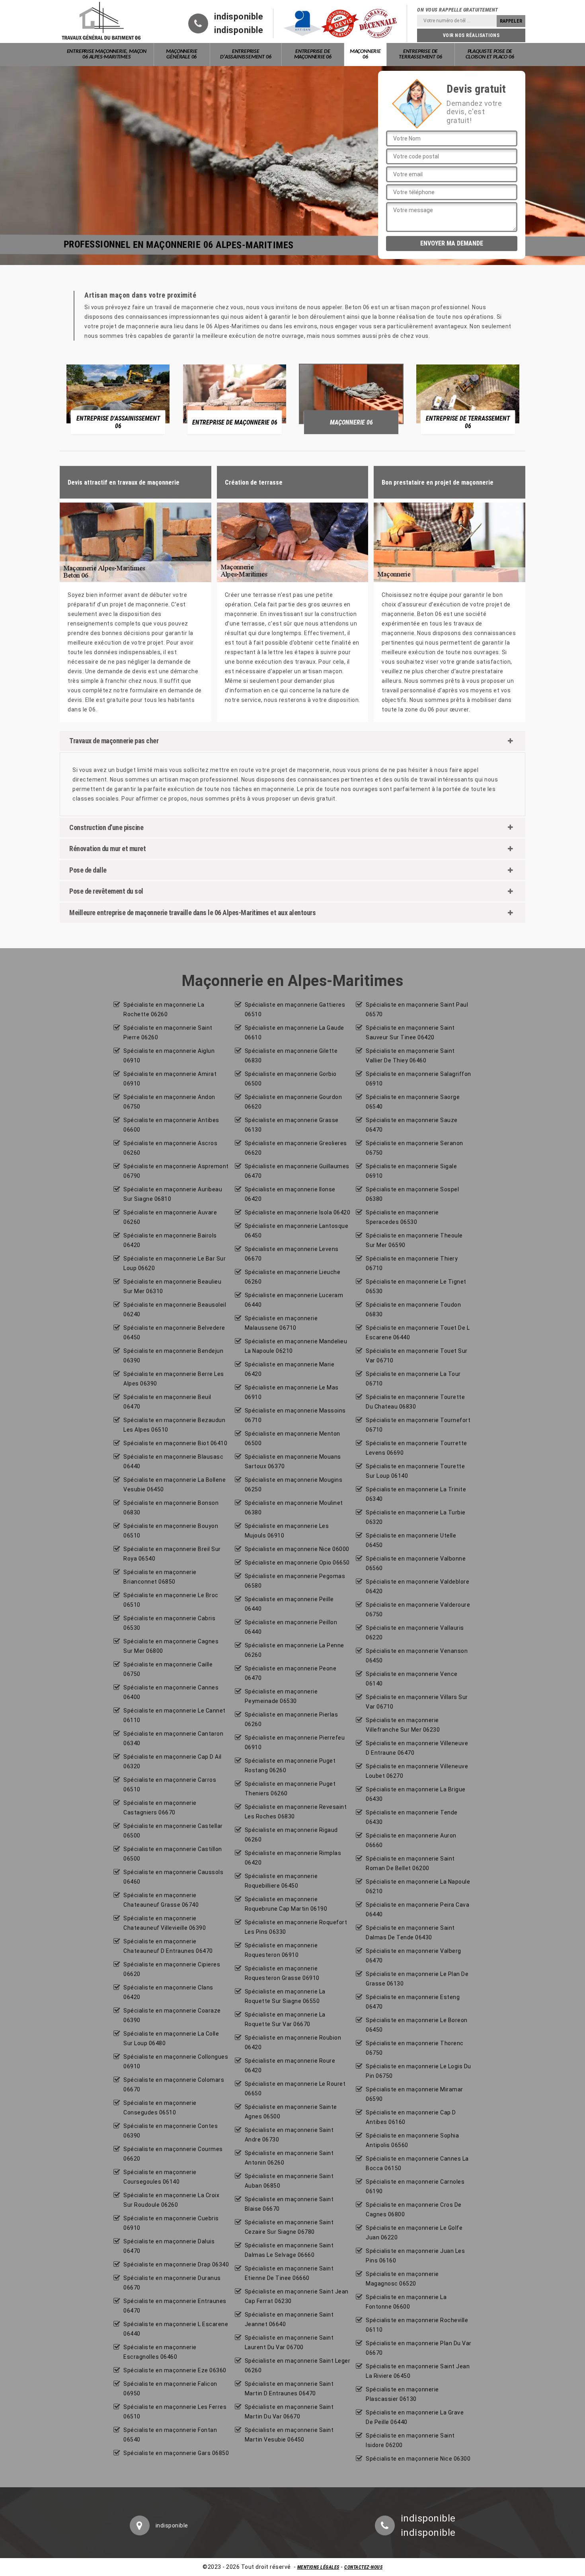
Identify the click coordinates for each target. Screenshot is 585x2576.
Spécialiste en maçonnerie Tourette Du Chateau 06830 (415, 1402)
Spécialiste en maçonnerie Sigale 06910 (411, 1171)
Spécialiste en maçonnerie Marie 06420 (290, 1369)
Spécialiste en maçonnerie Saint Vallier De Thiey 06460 (410, 1056)
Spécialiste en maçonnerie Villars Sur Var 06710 (417, 1702)
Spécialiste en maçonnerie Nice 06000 (297, 1549)
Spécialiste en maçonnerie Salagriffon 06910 (418, 1079)
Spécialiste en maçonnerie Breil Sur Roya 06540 (172, 1554)
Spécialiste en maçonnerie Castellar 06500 (173, 1831)
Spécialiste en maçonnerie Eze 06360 (175, 2370)
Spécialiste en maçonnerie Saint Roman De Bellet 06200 (410, 1863)
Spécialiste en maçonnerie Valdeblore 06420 (417, 1586)
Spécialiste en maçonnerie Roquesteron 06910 (281, 1950)
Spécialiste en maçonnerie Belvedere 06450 (174, 1333)
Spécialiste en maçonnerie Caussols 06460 (173, 1877)
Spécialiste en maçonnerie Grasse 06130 (292, 1125)
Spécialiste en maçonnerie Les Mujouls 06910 (287, 1531)
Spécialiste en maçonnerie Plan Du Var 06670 (419, 2348)
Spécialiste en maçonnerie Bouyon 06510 (171, 1531)
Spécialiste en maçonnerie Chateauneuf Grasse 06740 (161, 1900)
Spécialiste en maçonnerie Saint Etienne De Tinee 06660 (289, 2273)
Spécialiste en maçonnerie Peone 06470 (291, 1673)
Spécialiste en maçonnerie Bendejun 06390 (173, 1356)
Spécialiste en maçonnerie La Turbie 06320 (416, 1517)
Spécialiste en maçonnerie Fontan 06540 (170, 2435)
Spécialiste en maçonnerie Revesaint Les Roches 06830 (296, 1812)
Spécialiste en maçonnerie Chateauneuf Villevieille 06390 (165, 1923)
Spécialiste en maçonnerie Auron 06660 (411, 1840)
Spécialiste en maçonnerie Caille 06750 (168, 1669)
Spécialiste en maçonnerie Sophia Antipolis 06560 (412, 2140)
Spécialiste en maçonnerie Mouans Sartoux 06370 (293, 1461)
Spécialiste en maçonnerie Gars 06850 (176, 2453)
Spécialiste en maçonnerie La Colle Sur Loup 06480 (171, 2038)
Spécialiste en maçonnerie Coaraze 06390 (172, 2015)
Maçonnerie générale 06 (181, 54)
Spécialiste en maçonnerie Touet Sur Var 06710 (417, 1356)
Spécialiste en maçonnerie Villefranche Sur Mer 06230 (403, 1725)
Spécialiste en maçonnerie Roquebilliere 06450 (281, 1881)
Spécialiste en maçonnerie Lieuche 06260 (293, 1277)
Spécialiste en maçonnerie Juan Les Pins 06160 (415, 2256)
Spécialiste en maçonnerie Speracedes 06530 (402, 1217)
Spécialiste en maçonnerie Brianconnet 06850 (160, 1577)
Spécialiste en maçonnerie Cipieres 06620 (172, 1969)
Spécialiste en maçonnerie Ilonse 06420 (290, 1194)
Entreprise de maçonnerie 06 (313, 54)
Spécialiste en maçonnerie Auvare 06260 (170, 1217)
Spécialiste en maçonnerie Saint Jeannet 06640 (289, 2319)
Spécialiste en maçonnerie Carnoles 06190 (415, 2186)
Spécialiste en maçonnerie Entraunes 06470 (175, 2306)
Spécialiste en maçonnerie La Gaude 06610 (294, 1033)
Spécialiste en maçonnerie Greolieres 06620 (296, 1148)
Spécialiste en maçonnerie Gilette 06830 (291, 1056)
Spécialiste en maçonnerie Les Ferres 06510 (175, 2412)
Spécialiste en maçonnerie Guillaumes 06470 (297, 1171)
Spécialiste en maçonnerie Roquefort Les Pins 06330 (296, 1927)
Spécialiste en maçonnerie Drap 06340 (176, 2264)
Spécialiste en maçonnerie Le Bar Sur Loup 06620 (175, 1263)
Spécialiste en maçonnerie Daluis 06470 (169, 2246)
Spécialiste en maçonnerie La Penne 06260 (294, 1650)
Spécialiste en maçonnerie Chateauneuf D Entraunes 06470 (168, 1946)
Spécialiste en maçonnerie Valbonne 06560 (416, 1563)
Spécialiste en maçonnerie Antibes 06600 (171, 1125)
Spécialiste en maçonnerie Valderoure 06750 (418, 1610)
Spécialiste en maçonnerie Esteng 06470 (413, 2002)
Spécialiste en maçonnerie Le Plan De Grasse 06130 (417, 1979)
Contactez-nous (363, 2567)
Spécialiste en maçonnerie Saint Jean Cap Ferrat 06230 (297, 2296)
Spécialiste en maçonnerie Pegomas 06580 (295, 1581)
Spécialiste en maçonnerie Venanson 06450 (417, 1656)
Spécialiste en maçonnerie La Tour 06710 (413, 1379)
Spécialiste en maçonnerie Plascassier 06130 (402, 2394)
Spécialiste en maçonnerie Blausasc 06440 (173, 1461)
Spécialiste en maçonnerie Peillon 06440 (291, 1627)
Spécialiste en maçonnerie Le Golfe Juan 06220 (414, 2233)
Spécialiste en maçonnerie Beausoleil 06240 (175, 1309)
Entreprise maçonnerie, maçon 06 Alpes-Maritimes (107, 54)
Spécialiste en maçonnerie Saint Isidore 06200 (410, 2440)
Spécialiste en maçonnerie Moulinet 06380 (294, 1508)
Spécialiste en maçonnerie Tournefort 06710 (418, 1425)
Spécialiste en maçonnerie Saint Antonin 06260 (289, 2158)
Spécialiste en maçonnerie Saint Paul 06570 (417, 1009)
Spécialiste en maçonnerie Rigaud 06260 (291, 1835)
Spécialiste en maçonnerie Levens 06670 (292, 1254)
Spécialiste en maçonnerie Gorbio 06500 (291, 1079)
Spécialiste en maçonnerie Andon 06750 (169, 1102)
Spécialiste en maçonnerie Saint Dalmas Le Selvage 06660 (289, 2250)
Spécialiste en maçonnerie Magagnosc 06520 (402, 2279)
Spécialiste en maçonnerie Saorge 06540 (413, 1102)
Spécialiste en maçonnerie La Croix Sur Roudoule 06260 (171, 2200)
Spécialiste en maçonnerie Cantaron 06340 (173, 1738)
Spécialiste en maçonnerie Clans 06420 (168, 1992)
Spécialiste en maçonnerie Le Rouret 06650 (295, 2089)
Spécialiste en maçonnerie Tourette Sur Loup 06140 (415, 1471)
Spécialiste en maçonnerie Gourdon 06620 (293, 1102)
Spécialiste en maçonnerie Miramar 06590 (414, 2094)
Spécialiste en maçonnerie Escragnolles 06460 (160, 2352)
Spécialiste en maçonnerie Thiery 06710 (412, 1263)
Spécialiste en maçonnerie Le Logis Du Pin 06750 (418, 2071)
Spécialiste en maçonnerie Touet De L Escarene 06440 (418, 1333)
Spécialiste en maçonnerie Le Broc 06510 (171, 1600)
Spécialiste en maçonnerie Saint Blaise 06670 (289, 2204)
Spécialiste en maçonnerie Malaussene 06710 (281, 1323)
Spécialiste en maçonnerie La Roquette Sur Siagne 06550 (285, 1996)
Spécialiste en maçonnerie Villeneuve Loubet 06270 (417, 1771)
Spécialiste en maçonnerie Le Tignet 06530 (416, 1286)
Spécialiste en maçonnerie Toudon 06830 (413, 1309)
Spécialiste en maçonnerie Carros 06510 (170, 1785)
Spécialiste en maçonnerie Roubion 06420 (293, 2042)
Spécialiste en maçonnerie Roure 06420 (290, 2065)
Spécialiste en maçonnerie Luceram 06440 (294, 1300)
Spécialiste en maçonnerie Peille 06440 (289, 1604)
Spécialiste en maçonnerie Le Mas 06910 (292, 1392)
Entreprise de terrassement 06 (420, 54)
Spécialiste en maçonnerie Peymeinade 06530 (281, 1696)
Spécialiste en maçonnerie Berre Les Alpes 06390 (174, 1379)
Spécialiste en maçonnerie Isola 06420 (298, 1212)
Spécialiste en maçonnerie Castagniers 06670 (160, 1808)
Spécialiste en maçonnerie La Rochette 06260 (164, 1009)
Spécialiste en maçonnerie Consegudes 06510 (160, 2108)
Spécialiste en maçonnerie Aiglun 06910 (169, 1056)
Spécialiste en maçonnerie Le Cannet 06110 (175, 1715)
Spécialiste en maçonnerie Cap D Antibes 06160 (411, 2117)
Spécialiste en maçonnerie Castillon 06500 (173, 1854)
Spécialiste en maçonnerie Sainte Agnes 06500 (291, 2112)
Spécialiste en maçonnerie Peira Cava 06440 (417, 1910)
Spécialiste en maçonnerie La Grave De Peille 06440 (415, 2417)
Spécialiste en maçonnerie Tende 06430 (412, 1817)
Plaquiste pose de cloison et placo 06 (490, 54)
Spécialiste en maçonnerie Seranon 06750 (414, 1148)
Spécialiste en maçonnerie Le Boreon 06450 (417, 2025)
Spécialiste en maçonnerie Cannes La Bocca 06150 (417, 2163)
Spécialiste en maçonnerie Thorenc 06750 (415, 2048)
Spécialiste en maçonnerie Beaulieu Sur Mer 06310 (172, 1286)
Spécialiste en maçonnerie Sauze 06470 (412, 1125)
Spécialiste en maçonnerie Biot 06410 (175, 1443)
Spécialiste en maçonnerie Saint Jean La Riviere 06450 (418, 2371)
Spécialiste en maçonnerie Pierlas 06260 (292, 1719)
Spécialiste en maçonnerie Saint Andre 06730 (289, 2135)
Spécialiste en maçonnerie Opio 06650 (297, 1563)
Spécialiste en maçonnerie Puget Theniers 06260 (290, 1789)
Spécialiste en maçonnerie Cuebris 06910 (171, 2223)
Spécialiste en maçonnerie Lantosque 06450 (297, 1231)
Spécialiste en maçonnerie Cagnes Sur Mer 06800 (171, 1646)
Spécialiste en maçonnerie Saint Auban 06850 (289, 2181)
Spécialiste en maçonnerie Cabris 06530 (169, 1623)
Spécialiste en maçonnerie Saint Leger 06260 (298, 2366)
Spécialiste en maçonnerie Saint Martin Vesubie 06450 (289, 2435)
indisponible (239, 17)
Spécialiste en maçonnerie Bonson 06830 (171, 1508)
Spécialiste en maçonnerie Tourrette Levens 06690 (416, 1448)
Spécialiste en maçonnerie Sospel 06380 (412, 1194)
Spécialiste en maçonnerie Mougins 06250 (294, 1485)
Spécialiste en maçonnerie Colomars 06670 (174, 2085)
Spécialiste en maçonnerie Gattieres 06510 (295, 1009)
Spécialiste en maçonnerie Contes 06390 (171, 2131)
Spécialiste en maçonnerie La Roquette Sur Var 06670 (285, 2019)
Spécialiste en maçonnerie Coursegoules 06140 (160, 2177)
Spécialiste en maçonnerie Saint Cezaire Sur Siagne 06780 (289, 2227)
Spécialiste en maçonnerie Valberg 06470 (413, 1956)
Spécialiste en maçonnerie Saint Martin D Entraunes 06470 (289, 2389)
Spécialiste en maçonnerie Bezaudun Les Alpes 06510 (174, 1425)
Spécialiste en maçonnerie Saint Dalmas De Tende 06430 (410, 1933)
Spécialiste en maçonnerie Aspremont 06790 (176, 1171)
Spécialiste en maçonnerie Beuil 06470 (167, 1402)
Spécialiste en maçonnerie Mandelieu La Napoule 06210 (296, 1346)
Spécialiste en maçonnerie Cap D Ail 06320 (173, 1762)
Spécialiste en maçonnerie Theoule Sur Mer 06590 (414, 1240)
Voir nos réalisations (471, 35)
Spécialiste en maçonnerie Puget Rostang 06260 (290, 1765)
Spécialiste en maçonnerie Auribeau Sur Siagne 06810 (173, 1194)
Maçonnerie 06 (365, 54)
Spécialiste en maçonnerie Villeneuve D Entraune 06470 (417, 1748)
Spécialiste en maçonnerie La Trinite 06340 (416, 1494)
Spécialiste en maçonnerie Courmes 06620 (173, 2154)
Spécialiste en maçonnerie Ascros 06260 (170, 1148)
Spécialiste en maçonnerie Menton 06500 (292, 1438)
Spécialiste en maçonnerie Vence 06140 (412, 1679)
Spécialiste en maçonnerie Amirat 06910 (170, 1079)
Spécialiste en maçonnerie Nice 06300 (418, 2459)
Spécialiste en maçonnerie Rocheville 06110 (417, 2325)
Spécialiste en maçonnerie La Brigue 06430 (416, 1794)
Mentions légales (318, 2567)
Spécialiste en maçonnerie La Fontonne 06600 (406, 2302)
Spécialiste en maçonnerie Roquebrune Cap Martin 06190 (286, 1904)
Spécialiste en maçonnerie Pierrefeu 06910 (295, 1742)
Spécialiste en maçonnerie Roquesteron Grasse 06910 (282, 1973)
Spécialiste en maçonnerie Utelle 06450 (411, 1540)
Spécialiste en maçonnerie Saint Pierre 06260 (168, 1033)
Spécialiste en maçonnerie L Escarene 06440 (176, 2329)
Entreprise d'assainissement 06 (246, 54)
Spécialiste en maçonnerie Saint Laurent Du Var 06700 (289, 2342)
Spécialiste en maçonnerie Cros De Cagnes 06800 (414, 2210)
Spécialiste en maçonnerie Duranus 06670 (172, 2283)
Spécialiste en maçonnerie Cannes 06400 (171, 1692)
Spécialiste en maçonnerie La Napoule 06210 (418, 1886)
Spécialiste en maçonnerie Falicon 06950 (170, 2389)
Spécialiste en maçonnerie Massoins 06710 (295, 1415)
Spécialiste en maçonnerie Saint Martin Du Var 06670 (289, 2412)
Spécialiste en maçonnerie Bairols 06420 (170, 1240)
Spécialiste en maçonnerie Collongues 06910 (176, 2062)
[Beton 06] (101, 21)
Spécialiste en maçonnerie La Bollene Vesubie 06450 (175, 1485)
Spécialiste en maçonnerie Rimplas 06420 (293, 1858)
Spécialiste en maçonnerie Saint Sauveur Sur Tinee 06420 (410, 1033)
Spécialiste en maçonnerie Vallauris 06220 (415, 1633)
